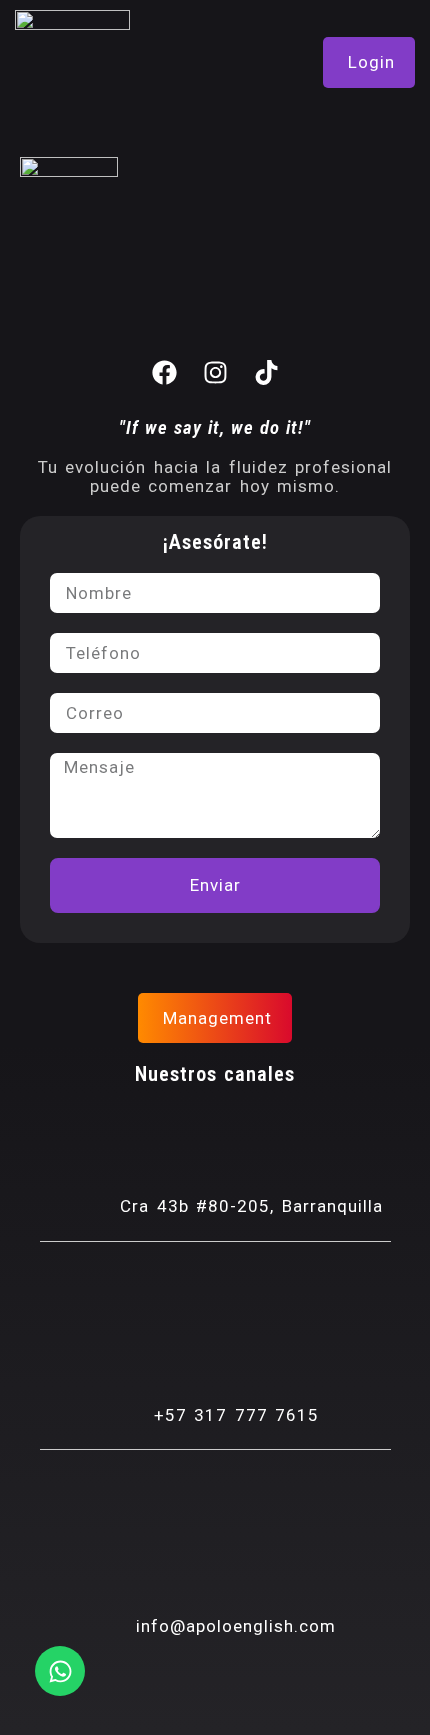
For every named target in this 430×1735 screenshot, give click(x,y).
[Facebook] (164, 373)
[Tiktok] (266, 373)
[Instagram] (215, 373)
